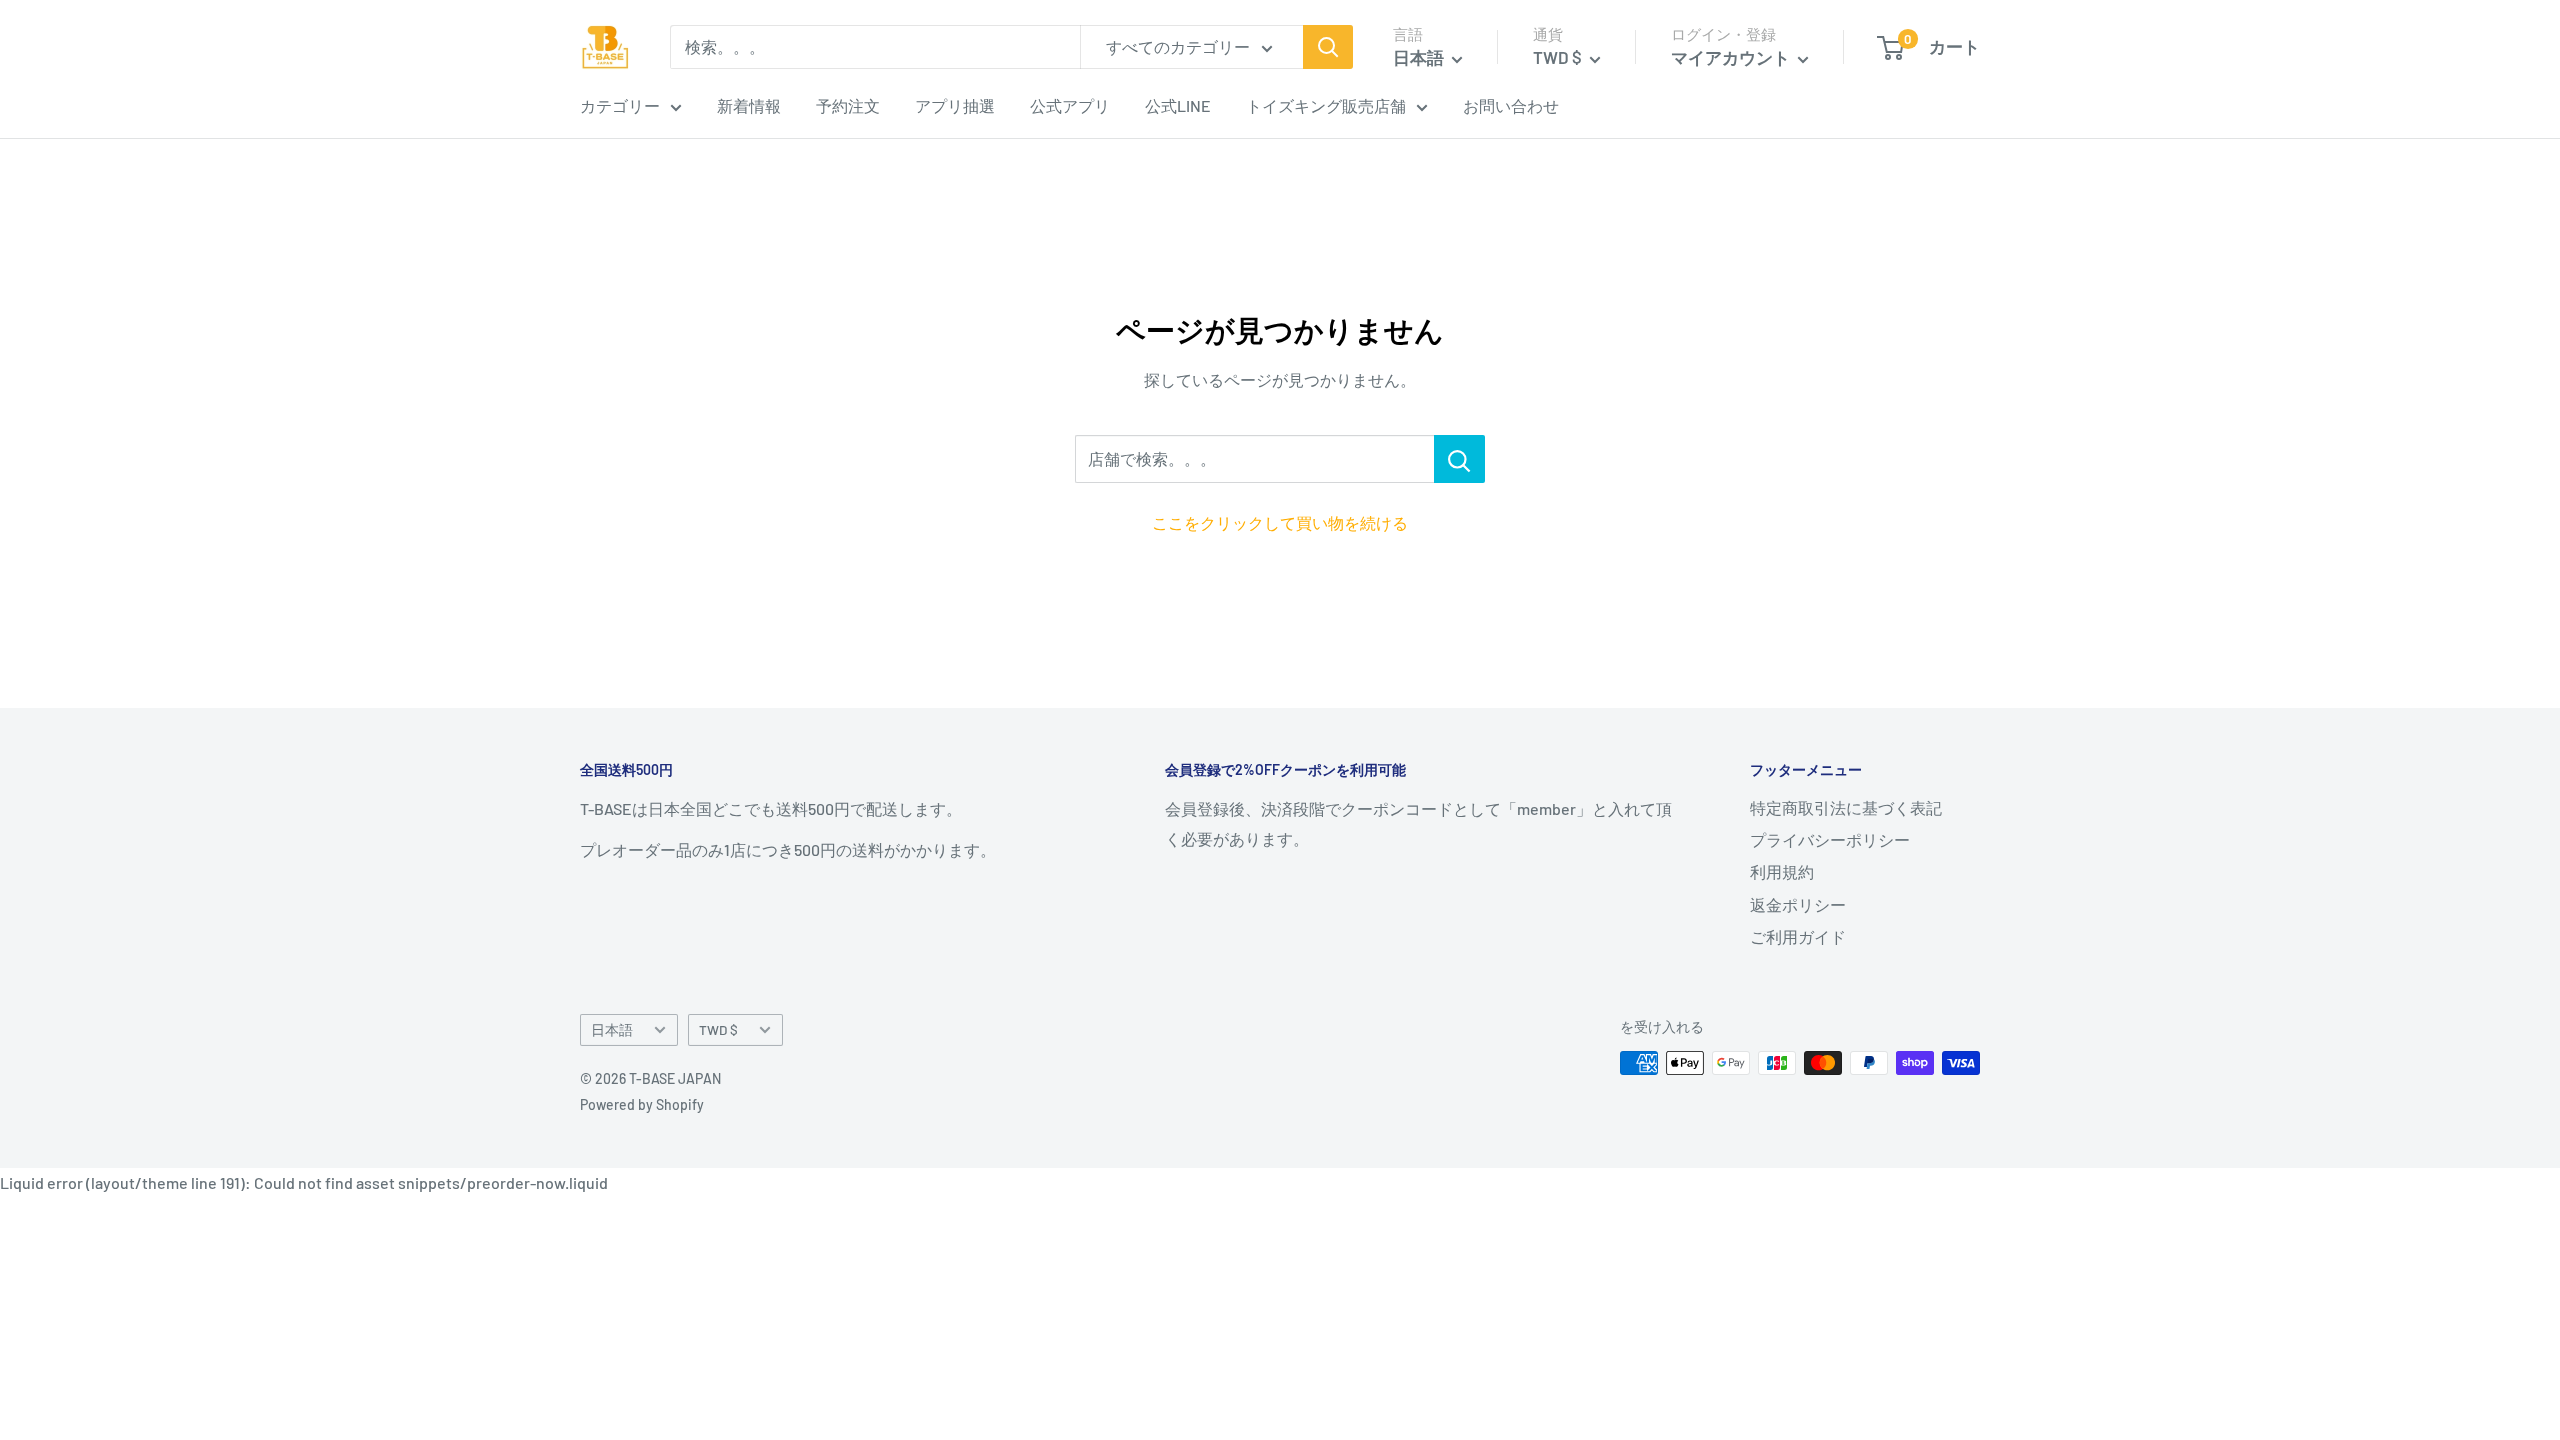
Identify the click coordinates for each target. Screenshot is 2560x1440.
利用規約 (1782, 871)
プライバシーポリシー (1830, 839)
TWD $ (718, 1029)
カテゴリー (620, 105)
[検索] (1328, 47)
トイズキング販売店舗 (1326, 105)
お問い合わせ (1511, 105)
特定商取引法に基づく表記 (1846, 807)
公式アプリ (1070, 105)
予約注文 (848, 105)
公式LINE (1178, 105)
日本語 (612, 1029)
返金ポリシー (1798, 904)
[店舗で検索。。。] (1459, 459)
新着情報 (749, 105)
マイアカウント (1732, 57)
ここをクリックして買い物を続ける (1280, 522)
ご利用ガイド (1798, 936)
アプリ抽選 (955, 105)
